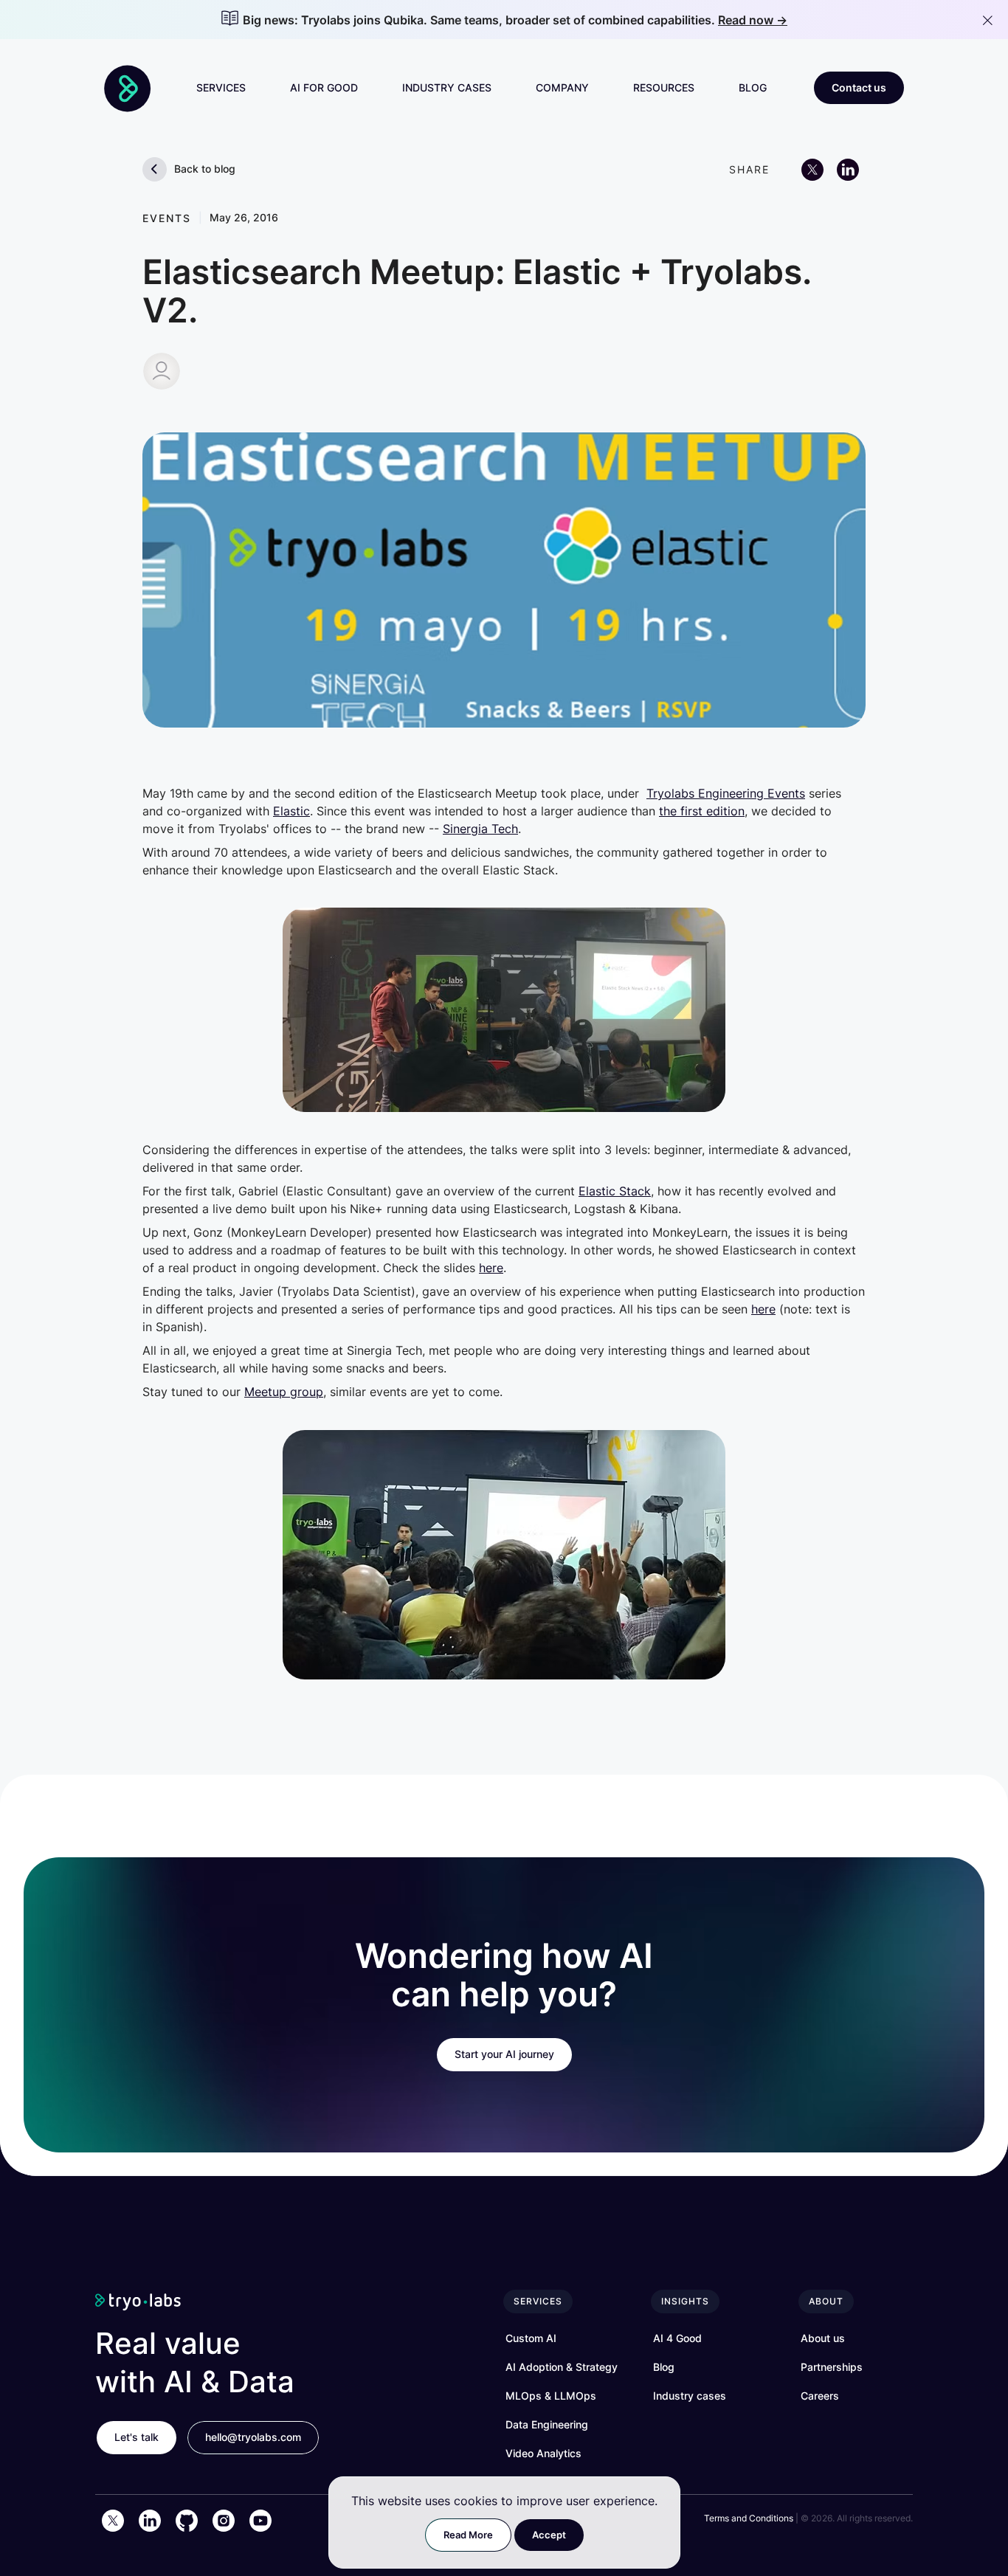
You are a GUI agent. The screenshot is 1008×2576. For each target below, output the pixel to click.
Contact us (859, 87)
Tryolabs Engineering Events (726, 793)
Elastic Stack (615, 1191)
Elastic (291, 811)
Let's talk (137, 2437)
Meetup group (284, 1392)
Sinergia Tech (480, 829)
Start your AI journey (504, 2054)
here (491, 1268)
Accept (549, 2535)
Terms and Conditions (749, 2518)
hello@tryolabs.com (253, 2437)
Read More (468, 2535)
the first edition (702, 811)
